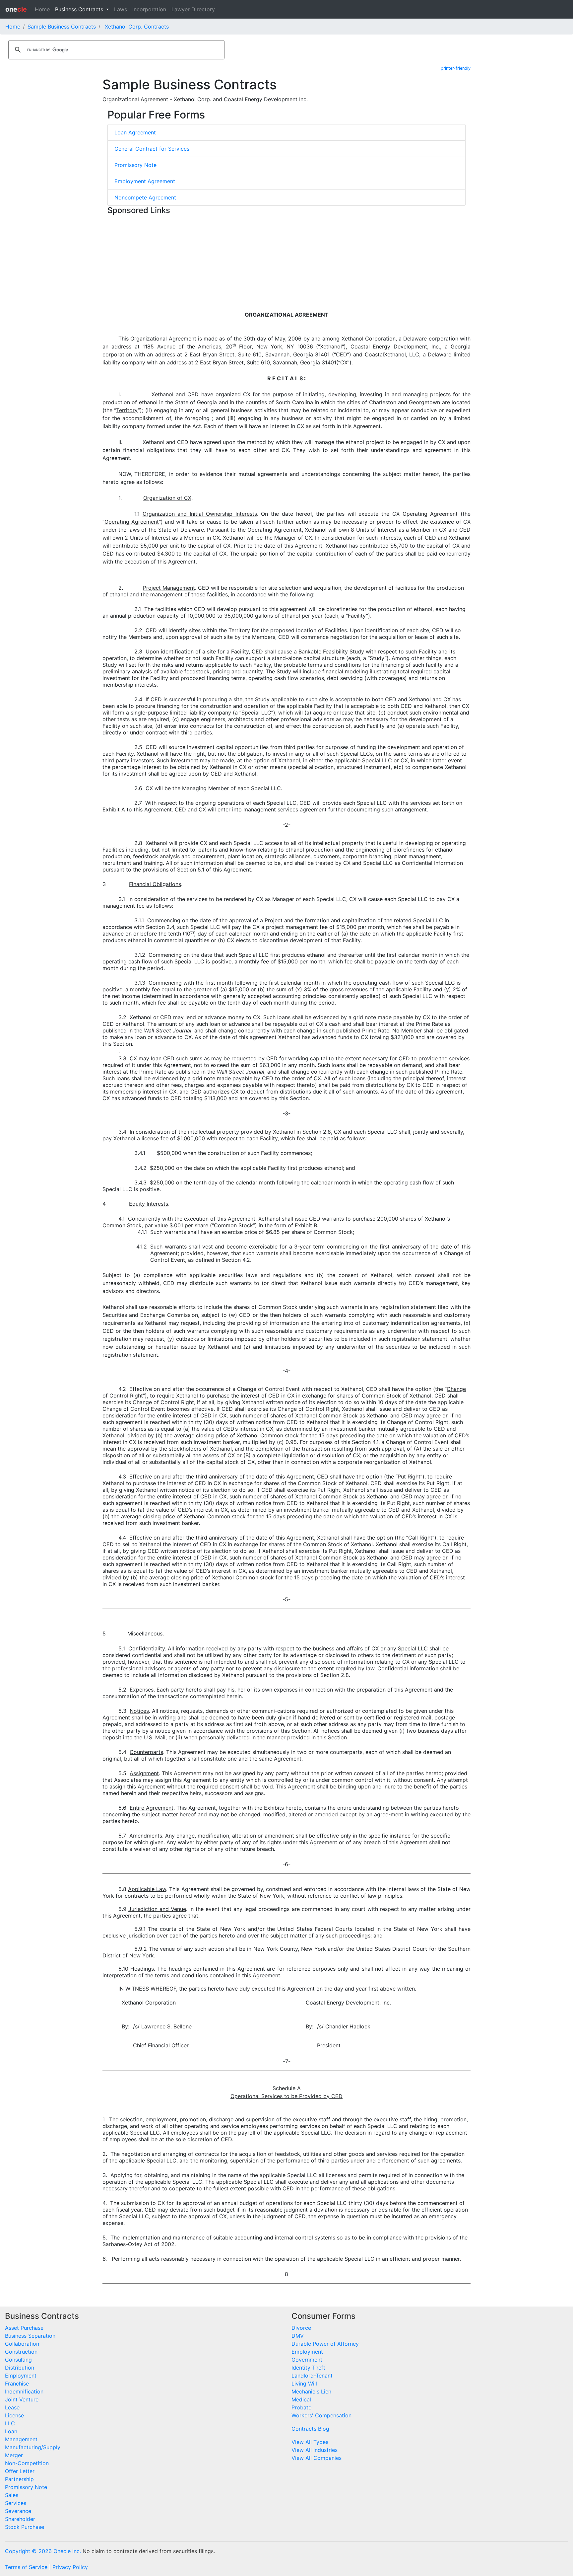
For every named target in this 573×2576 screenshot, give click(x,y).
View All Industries (315, 2450)
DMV (298, 2336)
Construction (21, 2352)
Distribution (20, 2368)
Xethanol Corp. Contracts (137, 27)
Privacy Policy (70, 2567)
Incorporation (149, 9)
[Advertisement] (286, 264)
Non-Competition (27, 2463)
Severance (18, 2511)
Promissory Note (135, 165)
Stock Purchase (25, 2527)
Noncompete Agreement (145, 197)
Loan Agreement (135, 132)
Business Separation (30, 2336)
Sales (12, 2495)
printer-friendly (456, 68)
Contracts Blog (310, 2429)
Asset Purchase (24, 2328)
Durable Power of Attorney (325, 2344)
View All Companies (317, 2458)
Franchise (17, 2384)
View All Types (310, 2442)
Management (21, 2439)
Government (307, 2360)
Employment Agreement (145, 181)
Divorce (301, 2328)
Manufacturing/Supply (33, 2447)
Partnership (19, 2479)
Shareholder (20, 2519)
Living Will (304, 2384)
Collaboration (22, 2344)
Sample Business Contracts (62, 27)
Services (16, 2503)
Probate (301, 2407)
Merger (14, 2455)
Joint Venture (22, 2399)
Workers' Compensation (321, 2415)
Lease (12, 2407)
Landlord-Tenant (312, 2376)
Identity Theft (308, 2368)
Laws (121, 9)
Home (42, 9)
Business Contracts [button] (80, 9)
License (14, 2415)
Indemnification (24, 2391)
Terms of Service (26, 2567)
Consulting (18, 2360)
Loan (11, 2431)
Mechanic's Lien (311, 2391)
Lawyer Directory (193, 9)
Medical (301, 2399)
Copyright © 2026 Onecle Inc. (43, 2551)
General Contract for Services (152, 149)
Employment (21, 2376)
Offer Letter (20, 2471)
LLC (10, 2423)
